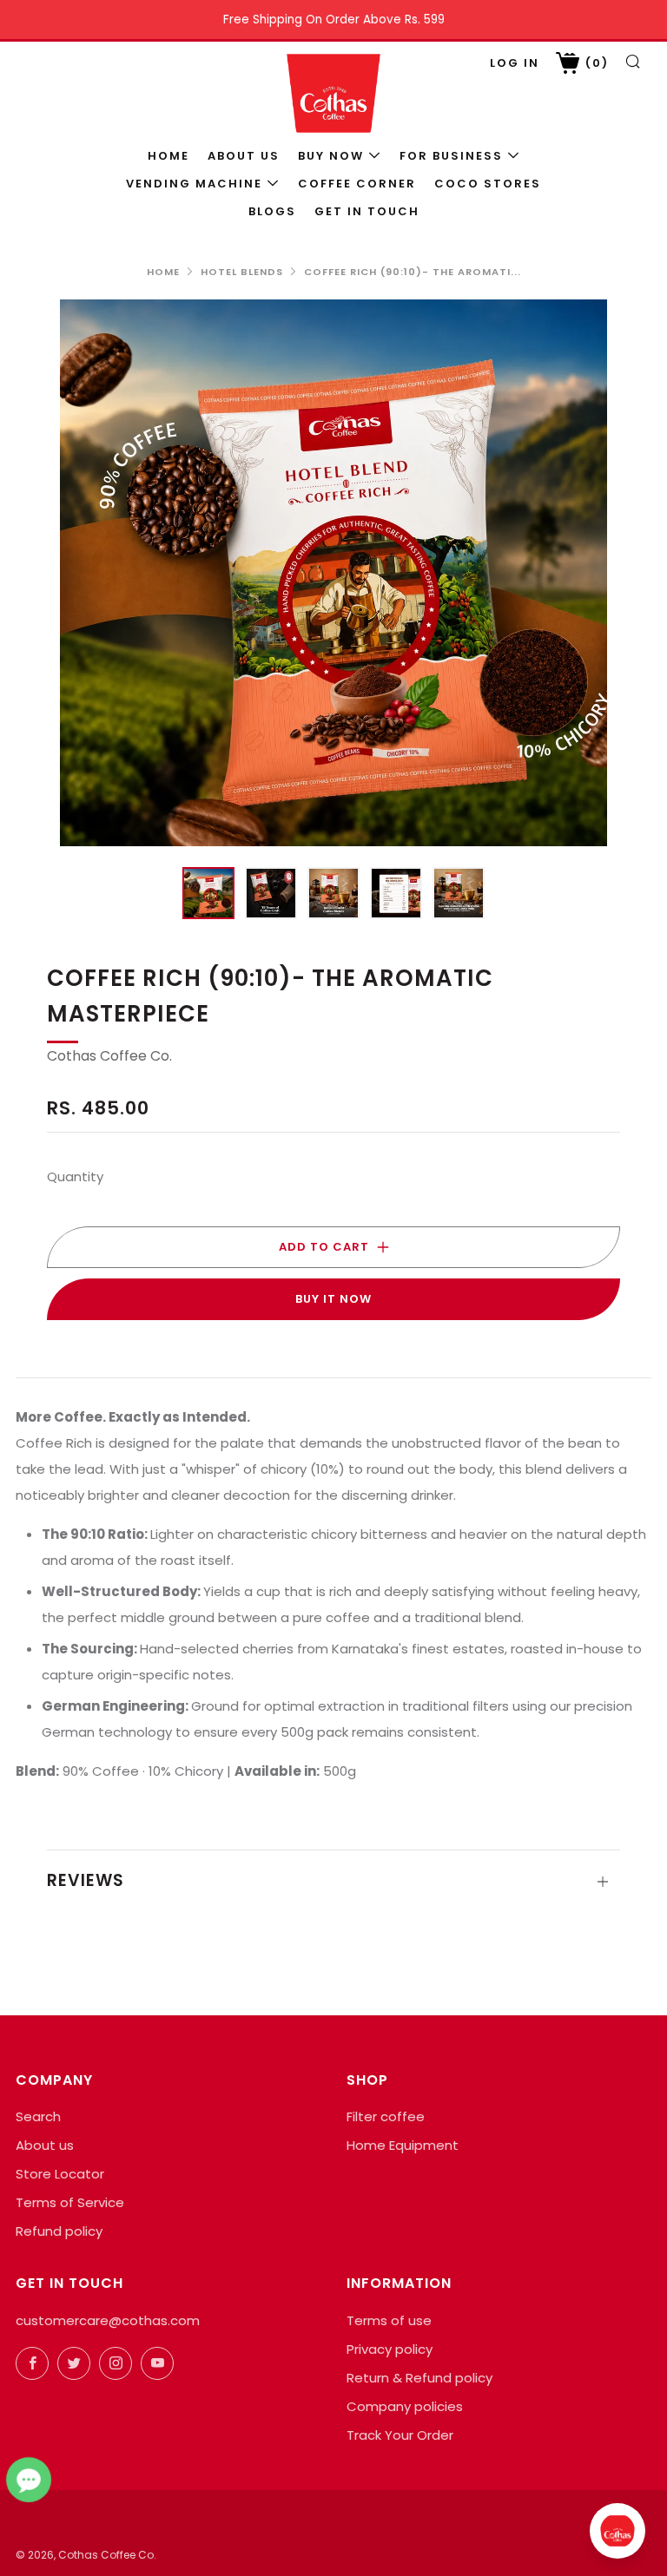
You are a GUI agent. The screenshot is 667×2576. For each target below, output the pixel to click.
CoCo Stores (488, 184)
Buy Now (331, 156)
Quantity (75, 1176)
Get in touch (367, 211)
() (595, 63)
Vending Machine (194, 184)
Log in (515, 63)
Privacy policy (390, 2349)
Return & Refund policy (419, 2378)
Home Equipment (403, 2145)
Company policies (405, 2406)
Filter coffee (386, 2116)
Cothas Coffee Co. (109, 1056)
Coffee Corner (357, 184)
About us (244, 156)
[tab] (208, 893)
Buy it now (333, 1299)
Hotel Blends (242, 272)
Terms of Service (70, 2202)
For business (451, 156)
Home (168, 156)
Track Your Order (400, 2435)
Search (38, 2116)
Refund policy (59, 2231)
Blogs (272, 211)
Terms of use (389, 2320)
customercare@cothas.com (108, 2320)
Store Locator (60, 2174)
